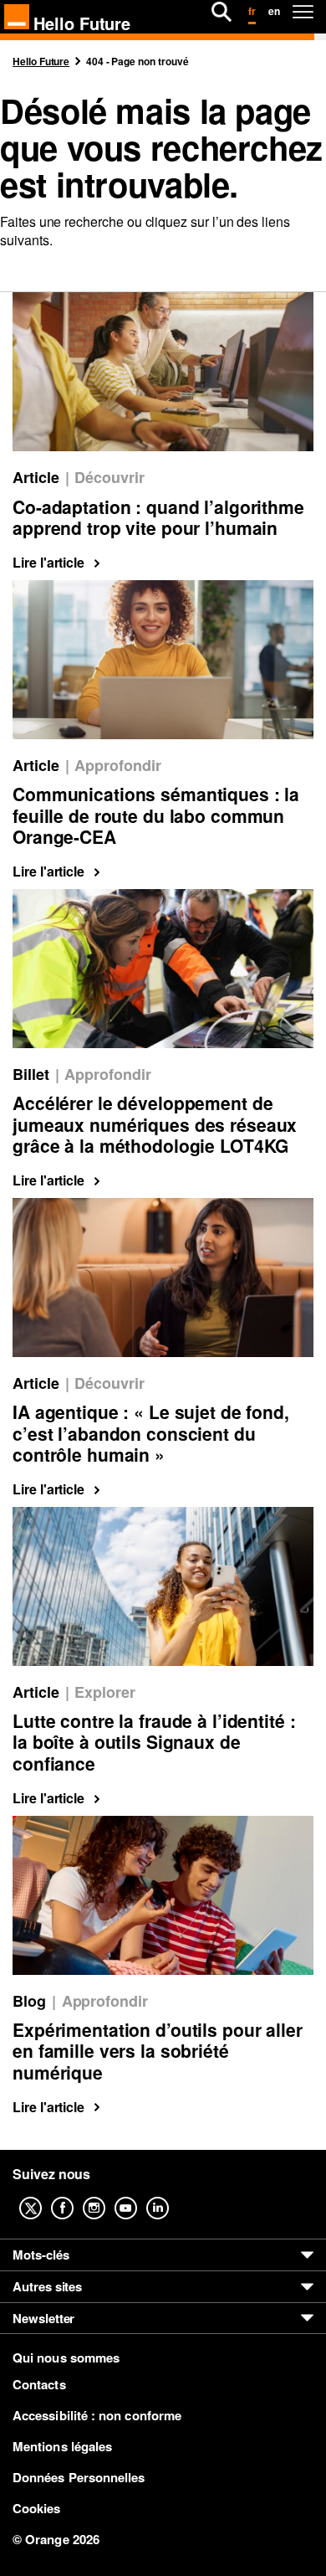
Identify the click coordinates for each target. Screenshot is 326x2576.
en (274, 11)
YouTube (139, 2196)
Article (36, 478)
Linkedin (171, 2196)
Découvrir (109, 478)
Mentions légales (62, 2446)
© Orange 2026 (56, 2539)
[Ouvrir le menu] (303, 12)
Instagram (107, 2196)
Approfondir (117, 766)
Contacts (39, 2384)
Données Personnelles (79, 2477)
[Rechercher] (222, 12)
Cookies (37, 2508)
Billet (31, 1075)
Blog (29, 2001)
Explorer (105, 1692)
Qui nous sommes (66, 2358)
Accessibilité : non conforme (97, 2415)
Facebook (75, 2196)
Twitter (43, 2196)
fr (252, 11)
